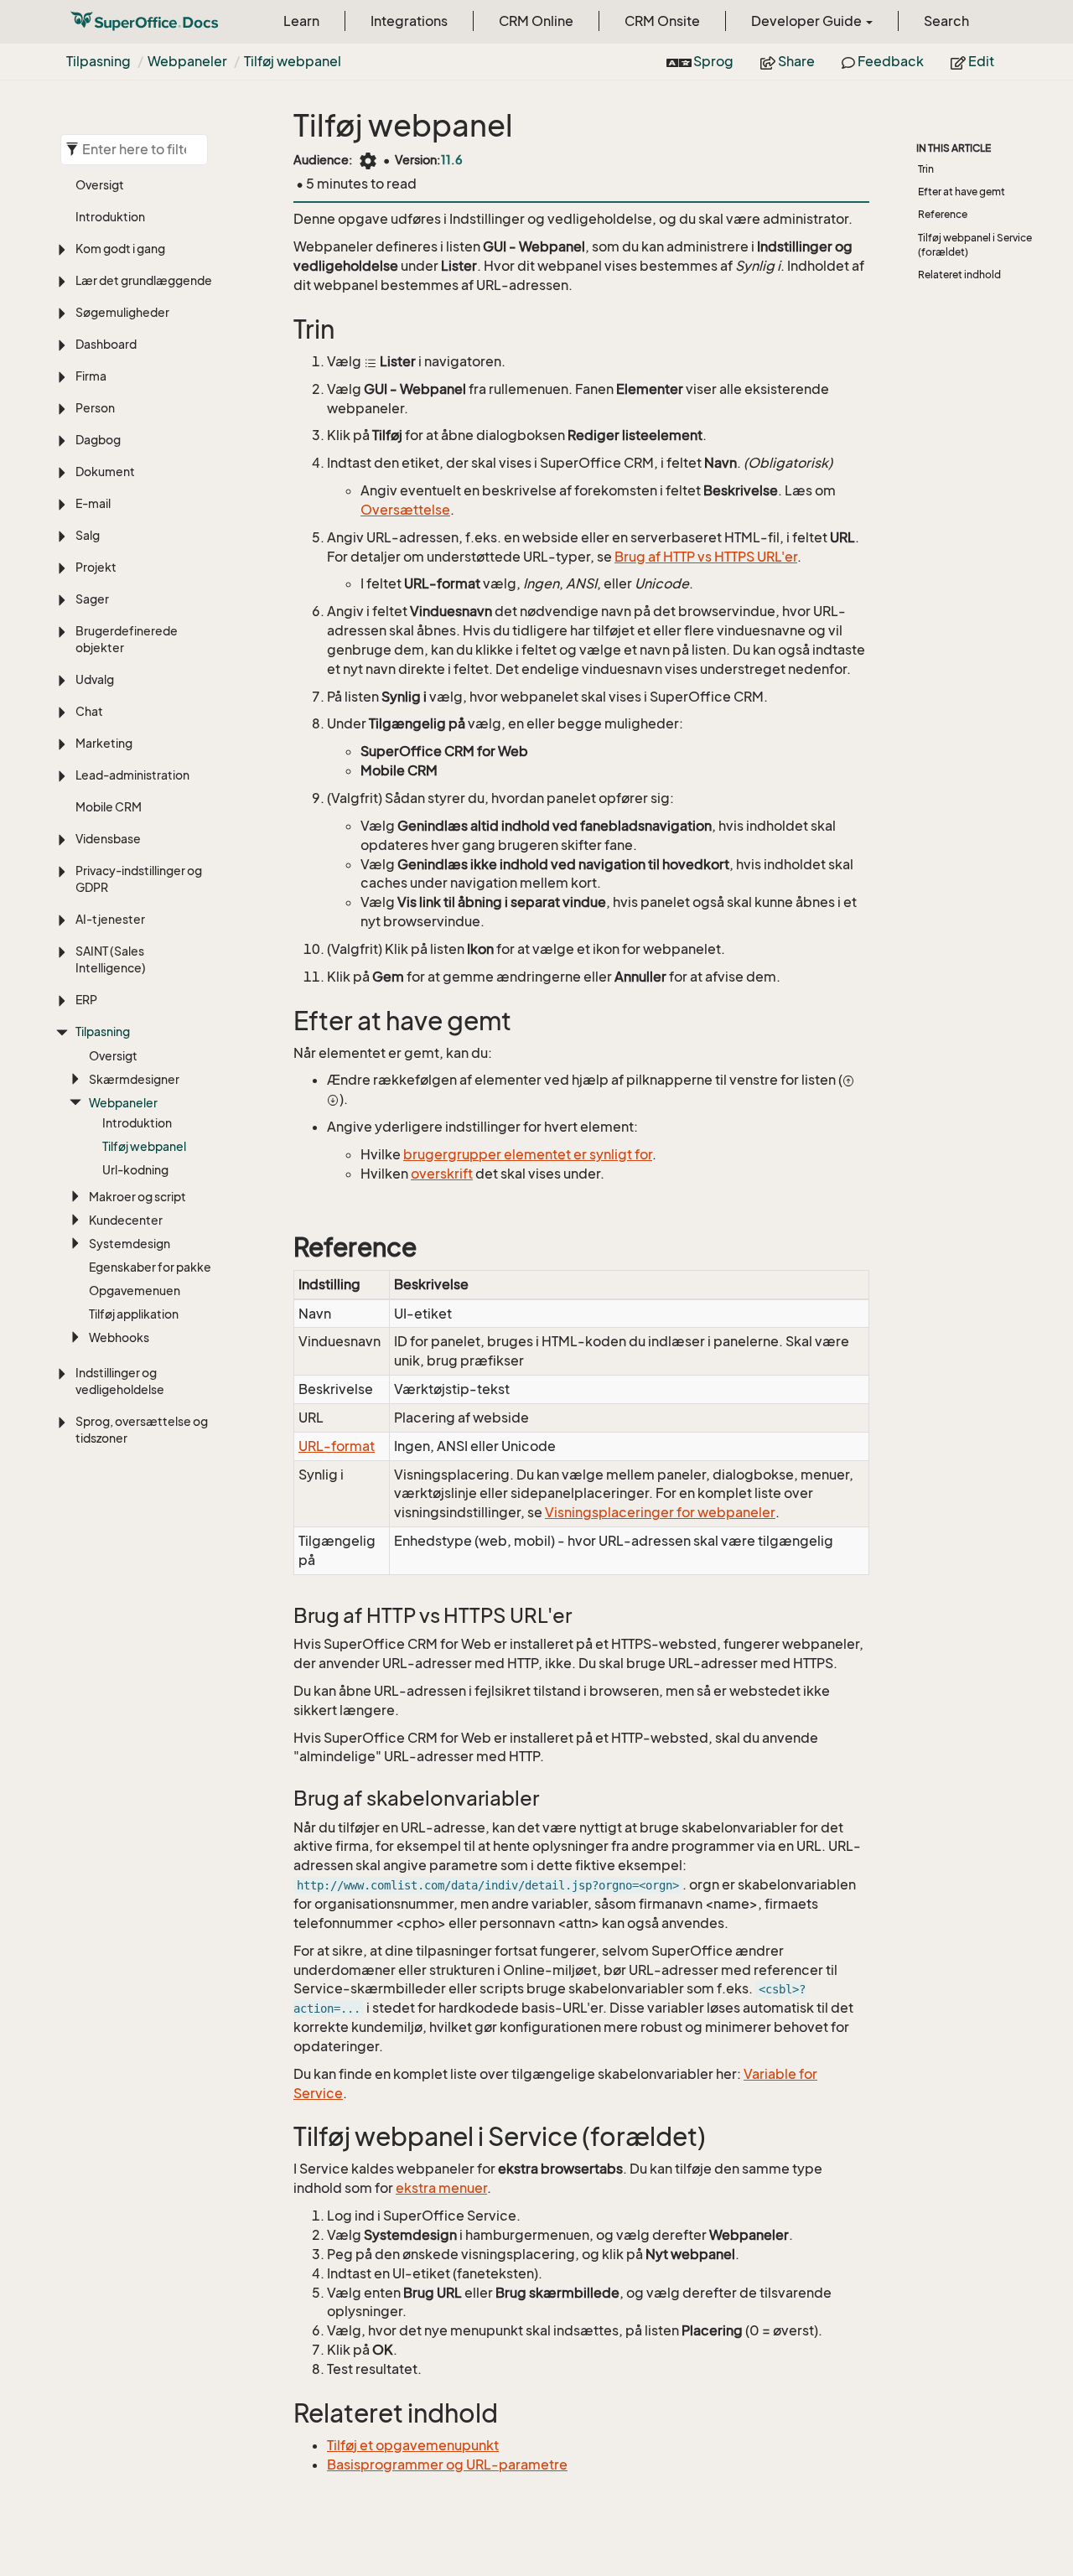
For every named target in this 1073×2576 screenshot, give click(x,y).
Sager (92, 599)
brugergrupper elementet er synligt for (528, 1154)
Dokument (105, 472)
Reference (943, 214)
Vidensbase (108, 839)
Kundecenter (126, 1220)
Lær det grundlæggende (144, 280)
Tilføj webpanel (293, 61)
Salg (88, 535)
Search (946, 21)
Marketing (104, 743)
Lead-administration (132, 775)
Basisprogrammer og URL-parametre (447, 2465)
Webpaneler (187, 61)
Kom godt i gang (120, 249)
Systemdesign (130, 1244)
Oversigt (100, 185)
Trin (926, 169)
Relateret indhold (959, 275)
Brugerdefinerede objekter (127, 639)
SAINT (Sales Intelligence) (111, 959)
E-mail (93, 503)
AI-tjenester (110, 919)
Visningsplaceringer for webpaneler (660, 1512)
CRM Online (536, 21)
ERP (86, 1000)
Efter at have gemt (962, 192)
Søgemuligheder (122, 312)
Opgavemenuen (135, 1291)
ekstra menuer (441, 2188)
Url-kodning (135, 1170)
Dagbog (98, 440)
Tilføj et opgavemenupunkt (413, 2445)
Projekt (96, 567)
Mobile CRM (109, 807)
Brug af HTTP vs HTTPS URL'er (706, 557)
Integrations (409, 21)
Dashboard (106, 344)
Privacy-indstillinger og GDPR (139, 879)
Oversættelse (405, 510)
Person (95, 408)
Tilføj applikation (134, 1314)
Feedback (889, 61)
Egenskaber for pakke (150, 1267)
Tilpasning (98, 61)
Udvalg (95, 679)
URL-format (337, 1446)
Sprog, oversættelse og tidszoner (142, 1430)
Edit (980, 61)
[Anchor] (283, 330)
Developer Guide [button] (808, 21)
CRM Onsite (662, 21)
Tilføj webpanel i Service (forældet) (975, 245)
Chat (89, 711)
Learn (301, 21)
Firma (91, 376)
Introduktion (110, 217)
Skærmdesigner (134, 1079)
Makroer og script (137, 1197)
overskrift (442, 1174)
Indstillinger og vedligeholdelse (120, 1381)
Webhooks (119, 1337)
